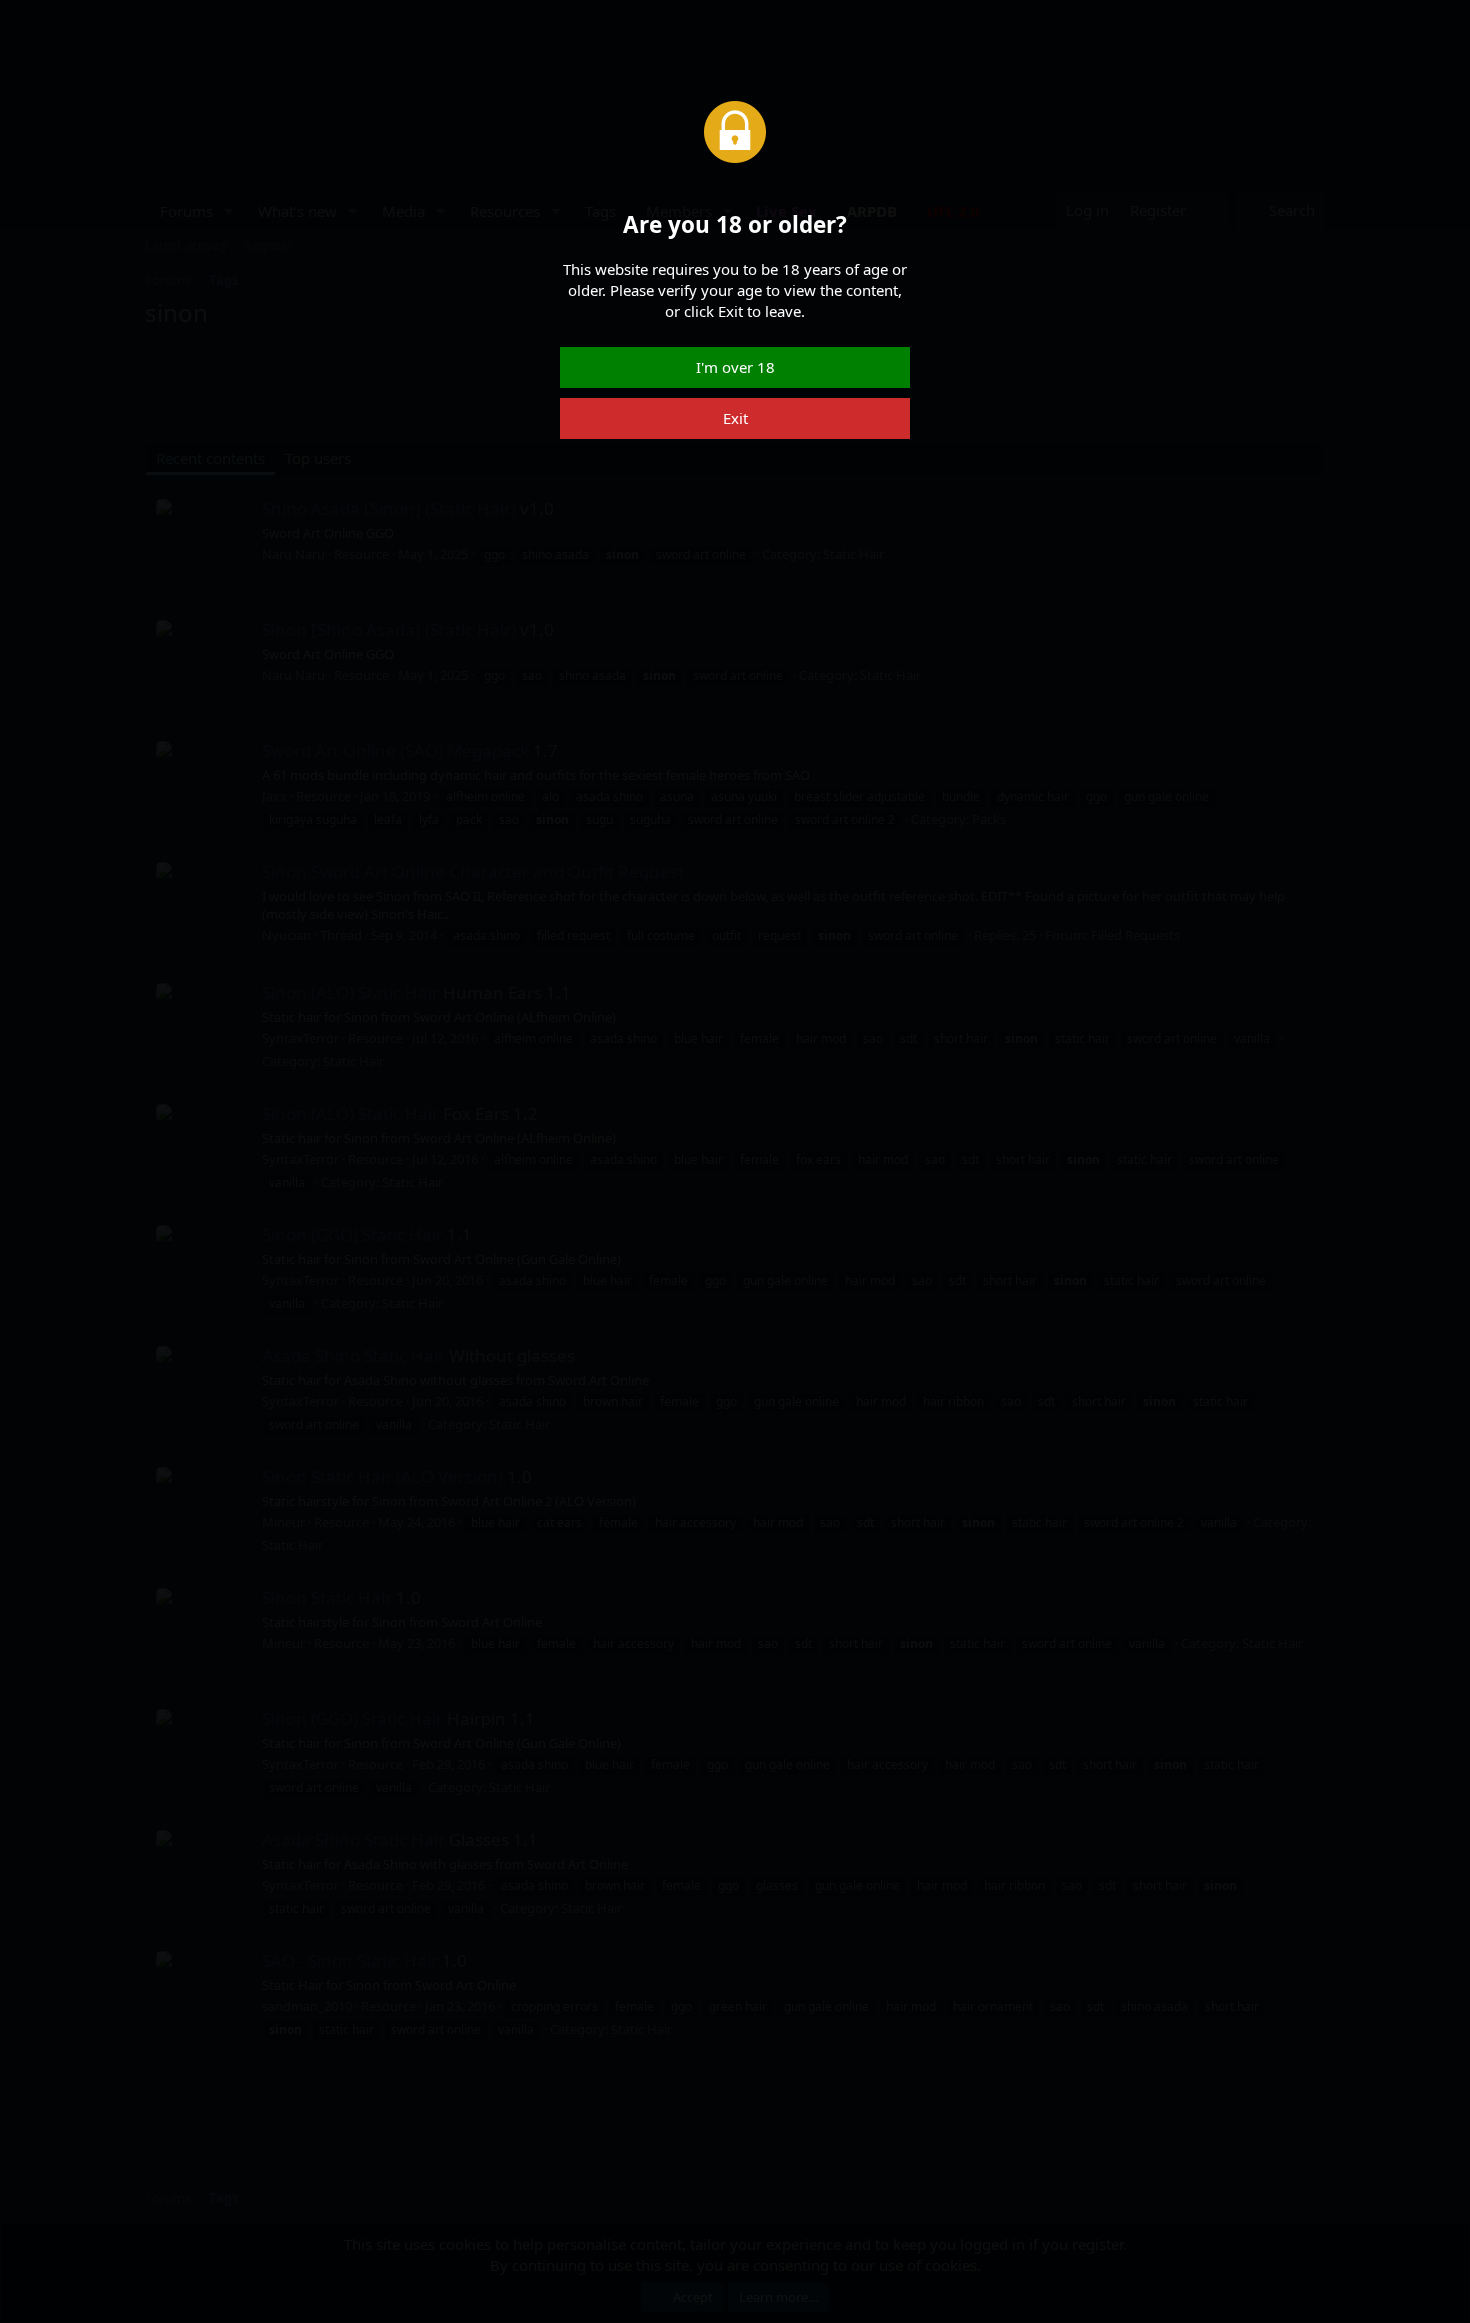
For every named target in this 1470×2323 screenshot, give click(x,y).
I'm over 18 (735, 367)
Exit (735, 418)
